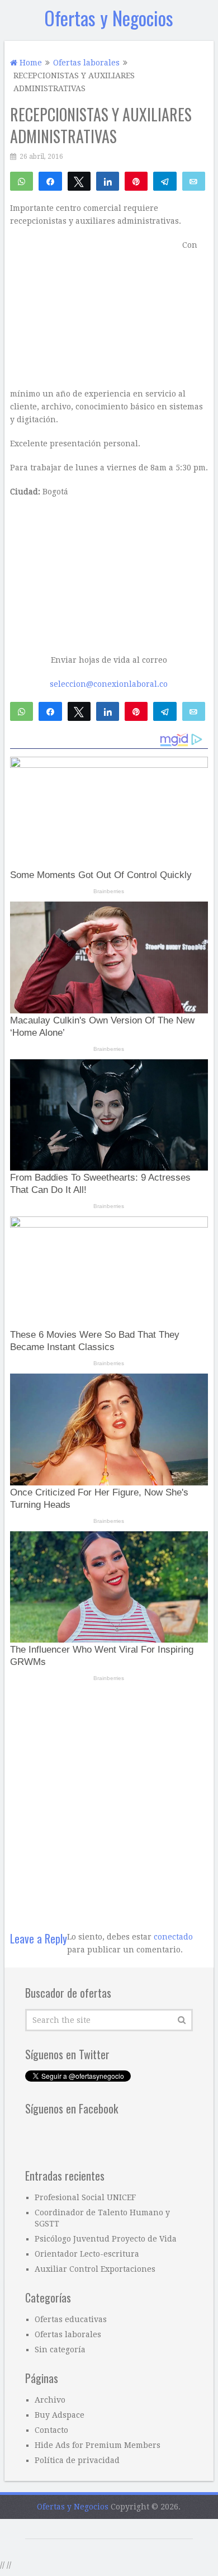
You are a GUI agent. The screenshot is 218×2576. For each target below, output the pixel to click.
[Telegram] (165, 181)
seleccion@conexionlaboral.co (109, 684)
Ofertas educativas (71, 2319)
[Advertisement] (109, 1800)
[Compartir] (50, 181)
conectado (173, 1937)
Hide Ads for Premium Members (98, 2445)
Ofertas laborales (68, 2334)
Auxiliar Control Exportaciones (95, 2269)
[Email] (194, 181)
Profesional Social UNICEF (85, 2197)
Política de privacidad (77, 2460)
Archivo (50, 2400)
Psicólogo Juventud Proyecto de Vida (106, 2239)
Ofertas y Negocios (109, 18)
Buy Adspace (60, 2415)
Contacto (51, 2430)
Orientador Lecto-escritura (87, 2254)
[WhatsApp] (22, 181)
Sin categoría (60, 2349)
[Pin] (136, 181)
